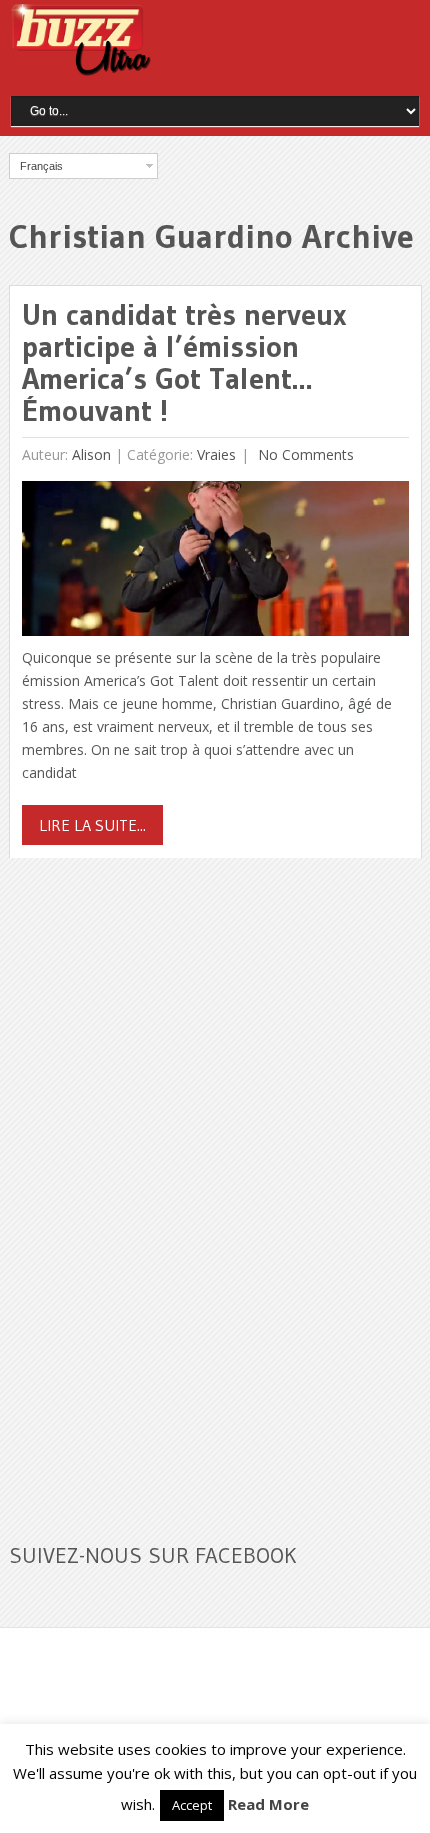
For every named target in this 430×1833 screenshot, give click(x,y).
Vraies (216, 454)
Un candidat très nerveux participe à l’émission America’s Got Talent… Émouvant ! (184, 362)
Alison (91, 454)
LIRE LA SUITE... (92, 825)
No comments (304, 454)
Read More (268, 1804)
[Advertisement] (159, 1188)
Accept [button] (192, 1805)
